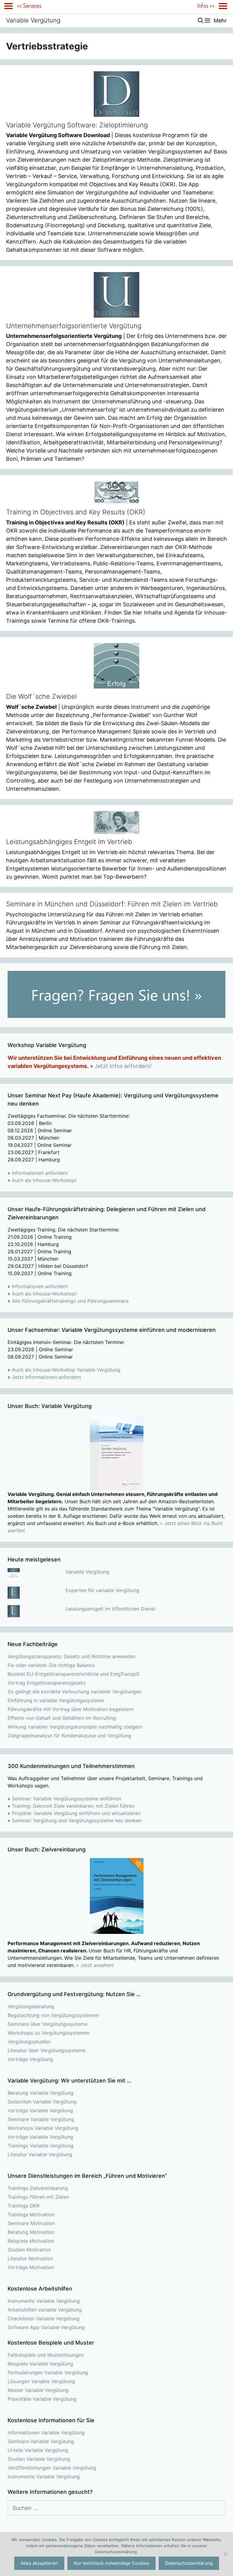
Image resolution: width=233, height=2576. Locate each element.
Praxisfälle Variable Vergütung (42, 2399)
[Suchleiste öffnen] (201, 20)
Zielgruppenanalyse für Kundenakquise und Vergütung (69, 1736)
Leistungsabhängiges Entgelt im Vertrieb (69, 842)
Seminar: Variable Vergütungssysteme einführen (66, 1799)
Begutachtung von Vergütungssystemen (53, 2015)
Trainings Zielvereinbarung (38, 2188)
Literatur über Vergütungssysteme (47, 2050)
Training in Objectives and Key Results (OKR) (76, 512)
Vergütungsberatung (31, 2006)
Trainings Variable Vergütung (41, 2146)
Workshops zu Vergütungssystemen (49, 2033)
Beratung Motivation (31, 2232)
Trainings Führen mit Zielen (38, 2197)
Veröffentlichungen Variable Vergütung (52, 2468)
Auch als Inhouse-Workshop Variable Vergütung (66, 1370)
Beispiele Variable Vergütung (40, 2364)
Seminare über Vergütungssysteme (47, 2024)
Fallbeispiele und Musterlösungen (46, 2355)
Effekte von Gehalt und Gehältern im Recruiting (62, 1718)
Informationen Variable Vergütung (46, 2433)
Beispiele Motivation (31, 2241)
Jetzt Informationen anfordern (46, 1377)
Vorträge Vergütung (30, 2059)
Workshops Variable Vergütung (43, 2128)
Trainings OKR (24, 2206)
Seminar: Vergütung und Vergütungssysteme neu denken (77, 1820)
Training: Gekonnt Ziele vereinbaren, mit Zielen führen (73, 1806)
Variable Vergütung (33, 20)
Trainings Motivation (31, 2214)
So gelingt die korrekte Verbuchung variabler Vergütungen (74, 1692)
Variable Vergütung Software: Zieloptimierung (77, 125)
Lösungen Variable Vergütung (41, 2381)
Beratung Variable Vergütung (41, 2093)
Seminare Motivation (31, 2223)
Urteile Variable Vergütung (38, 2450)
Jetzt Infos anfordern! (123, 1066)
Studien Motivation (29, 2250)
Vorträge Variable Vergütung (40, 2110)
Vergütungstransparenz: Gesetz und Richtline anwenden (72, 1656)
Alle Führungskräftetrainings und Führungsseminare (70, 1301)
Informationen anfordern (40, 1173)
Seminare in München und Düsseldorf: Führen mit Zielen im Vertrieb (112, 904)
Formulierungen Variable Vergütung (48, 2372)
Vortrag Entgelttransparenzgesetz (47, 1683)
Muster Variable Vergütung (38, 2390)
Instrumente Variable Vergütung (44, 2301)
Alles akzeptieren (39, 2563)
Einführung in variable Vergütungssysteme (56, 1700)
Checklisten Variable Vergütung (44, 2318)
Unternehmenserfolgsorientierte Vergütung (74, 326)
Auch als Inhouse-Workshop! (44, 1180)
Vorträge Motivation (31, 2267)
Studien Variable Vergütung (39, 2459)
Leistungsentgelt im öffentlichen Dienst (110, 1609)
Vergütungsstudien (29, 2042)
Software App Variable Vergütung (46, 2327)
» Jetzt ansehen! (95, 1965)
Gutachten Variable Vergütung (42, 2102)
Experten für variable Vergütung (102, 1590)
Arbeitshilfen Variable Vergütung (45, 2310)
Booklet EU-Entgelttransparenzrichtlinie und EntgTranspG (74, 1674)
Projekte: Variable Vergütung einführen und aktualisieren (76, 1813)
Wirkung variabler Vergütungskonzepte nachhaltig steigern (75, 1727)
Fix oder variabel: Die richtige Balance (51, 1665)
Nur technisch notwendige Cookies (111, 2563)
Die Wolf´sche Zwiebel (41, 696)
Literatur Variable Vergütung (40, 2154)
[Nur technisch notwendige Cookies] (225, 2554)
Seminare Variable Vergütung (41, 2119)
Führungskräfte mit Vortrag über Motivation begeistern (71, 1709)
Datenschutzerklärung (189, 2563)
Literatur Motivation (30, 2258)
